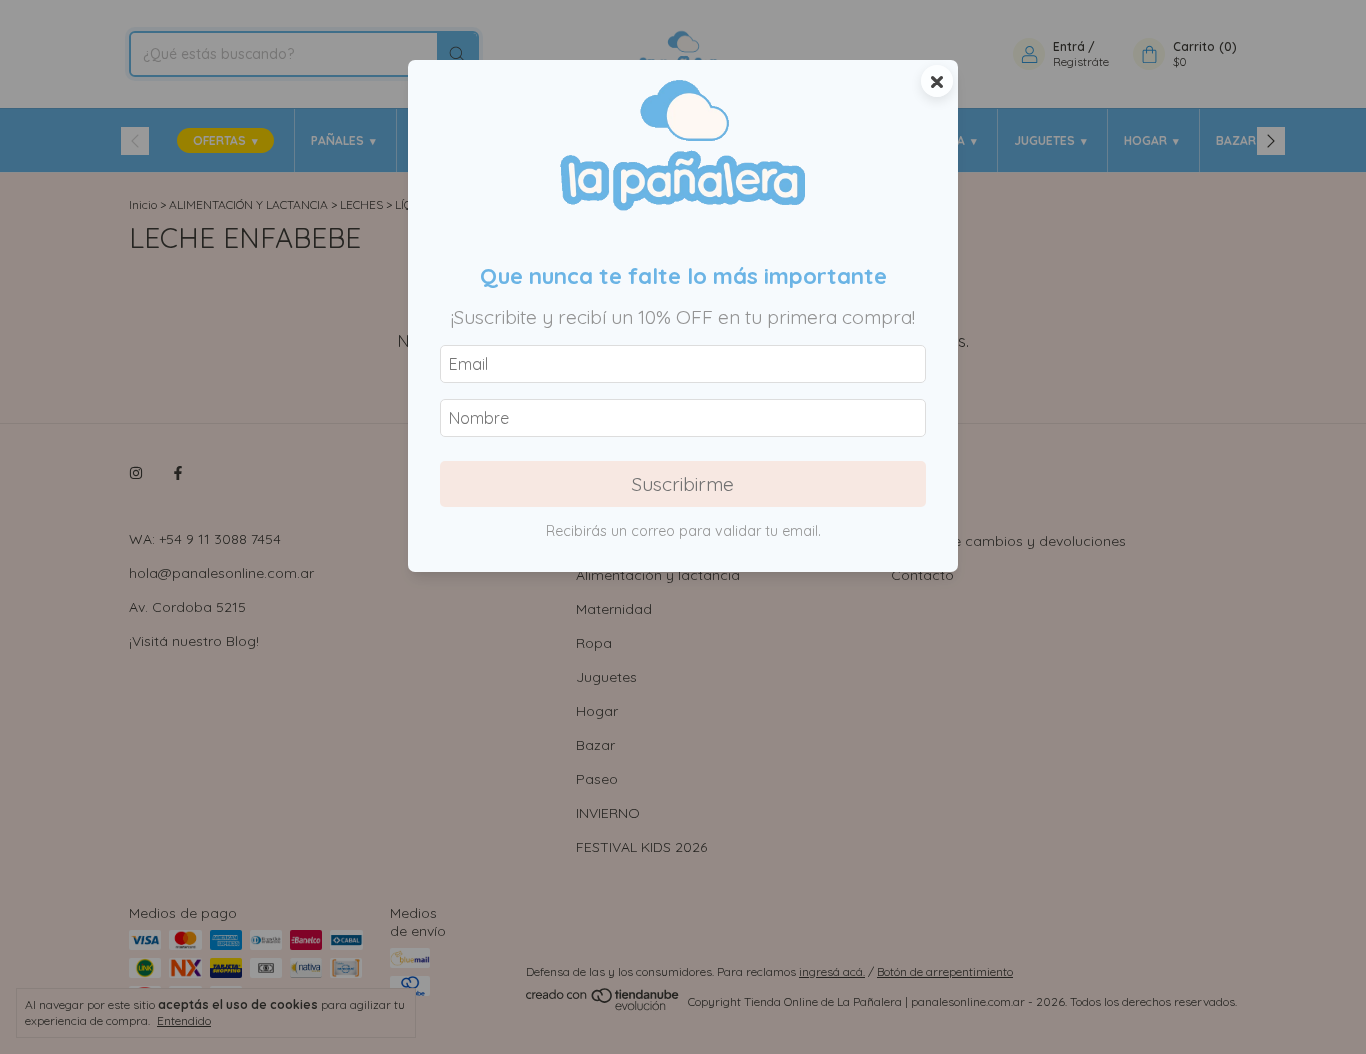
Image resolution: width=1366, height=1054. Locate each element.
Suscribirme (683, 484)
